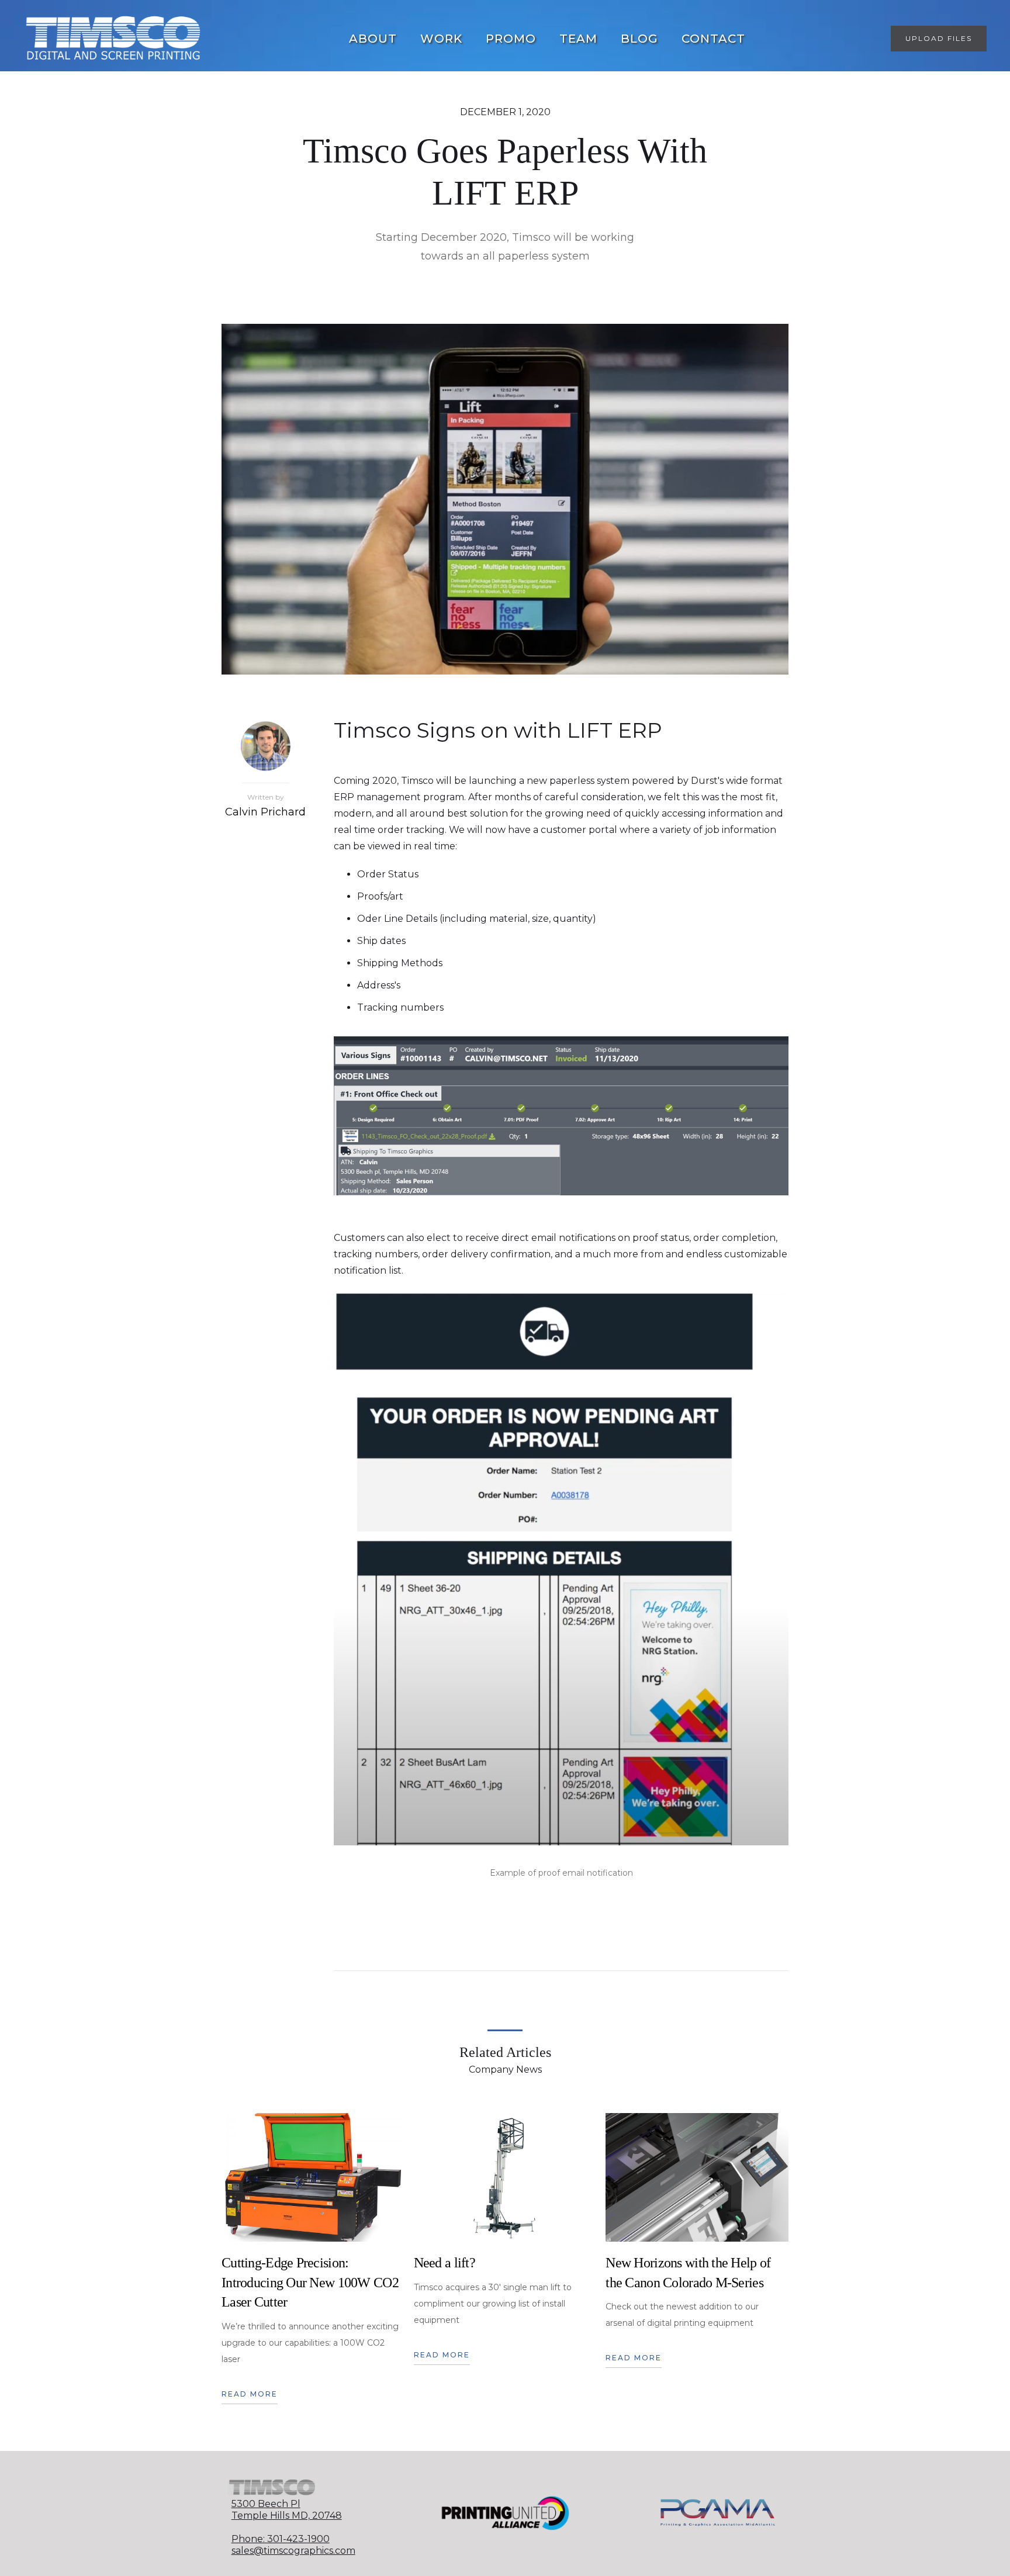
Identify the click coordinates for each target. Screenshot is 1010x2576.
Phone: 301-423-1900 (281, 2539)
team (578, 39)
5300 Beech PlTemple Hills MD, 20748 (287, 2510)
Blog (639, 39)
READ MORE (250, 2394)
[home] (113, 39)
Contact (713, 39)
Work (441, 39)
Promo (511, 39)
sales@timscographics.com (293, 2551)
